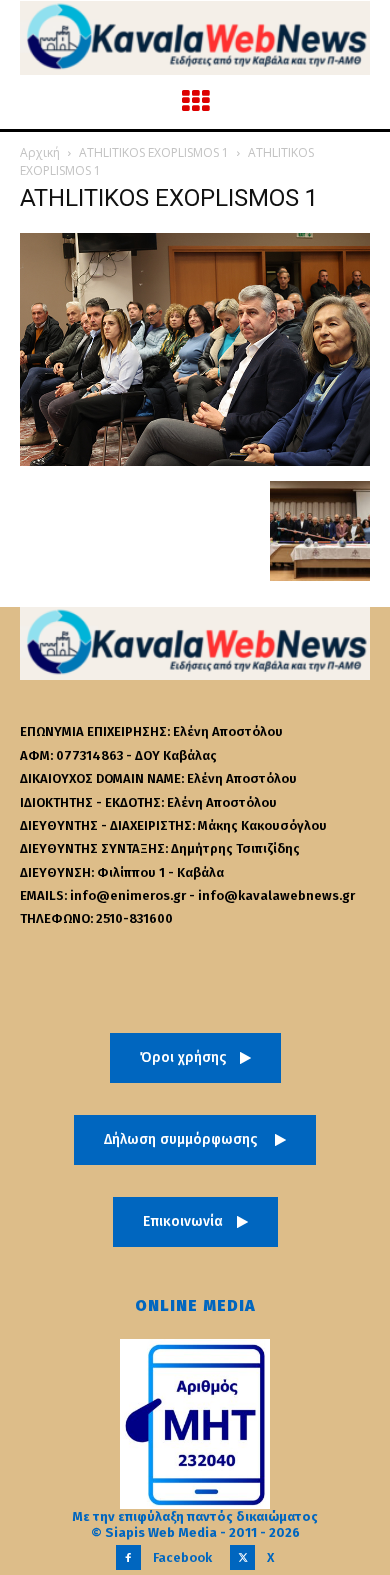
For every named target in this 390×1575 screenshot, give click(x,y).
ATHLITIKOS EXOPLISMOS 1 (154, 152)
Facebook (182, 1557)
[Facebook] (128, 1557)
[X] (242, 1557)
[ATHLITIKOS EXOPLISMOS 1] (195, 460)
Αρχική (40, 152)
